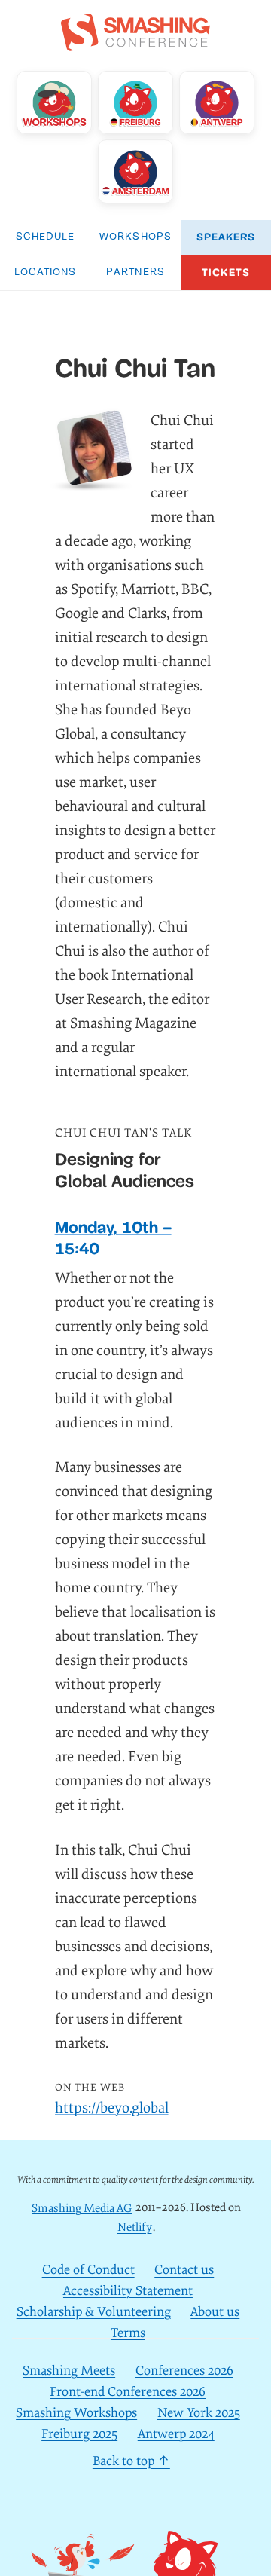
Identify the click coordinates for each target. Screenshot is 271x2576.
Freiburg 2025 (79, 2434)
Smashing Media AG (82, 2208)
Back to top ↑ (131, 2462)
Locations (46, 272)
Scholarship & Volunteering (94, 2312)
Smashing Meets (69, 2371)
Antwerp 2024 (176, 2434)
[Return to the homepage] (135, 43)
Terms (128, 2333)
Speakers (226, 237)
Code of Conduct (88, 2270)
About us (215, 2312)
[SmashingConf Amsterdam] (136, 171)
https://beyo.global (112, 2108)
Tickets (226, 272)
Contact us (184, 2270)
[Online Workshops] (55, 102)
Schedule (46, 237)
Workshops (135, 237)
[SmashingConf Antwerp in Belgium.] (217, 102)
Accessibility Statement (128, 2291)
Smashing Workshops (76, 2413)
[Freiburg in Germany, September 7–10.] (136, 102)
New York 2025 (199, 2413)
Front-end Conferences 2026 (128, 2392)
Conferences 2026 (184, 2371)
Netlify (135, 2227)
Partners (135, 272)
